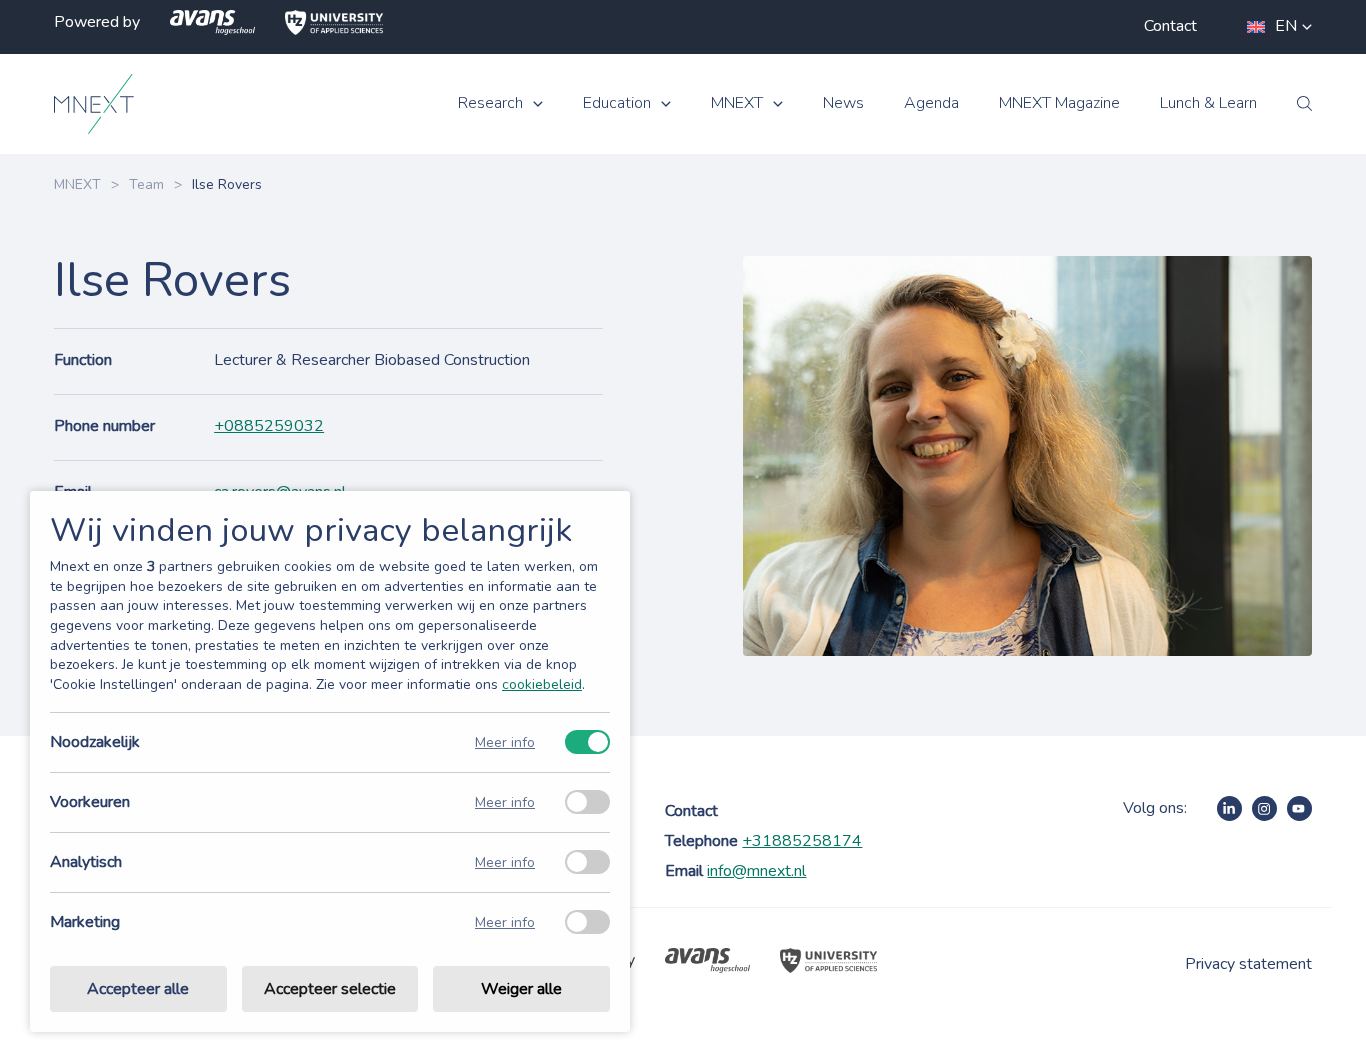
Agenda (931, 103)
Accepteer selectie (330, 989)
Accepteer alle (138, 989)
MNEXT (737, 103)
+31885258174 (802, 841)
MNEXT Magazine (1059, 103)
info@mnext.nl (756, 871)
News (843, 103)
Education (617, 103)
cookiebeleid (542, 684)
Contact (1170, 26)
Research (490, 103)
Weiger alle (521, 989)
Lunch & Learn (1208, 103)
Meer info (505, 742)
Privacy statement (1248, 964)
